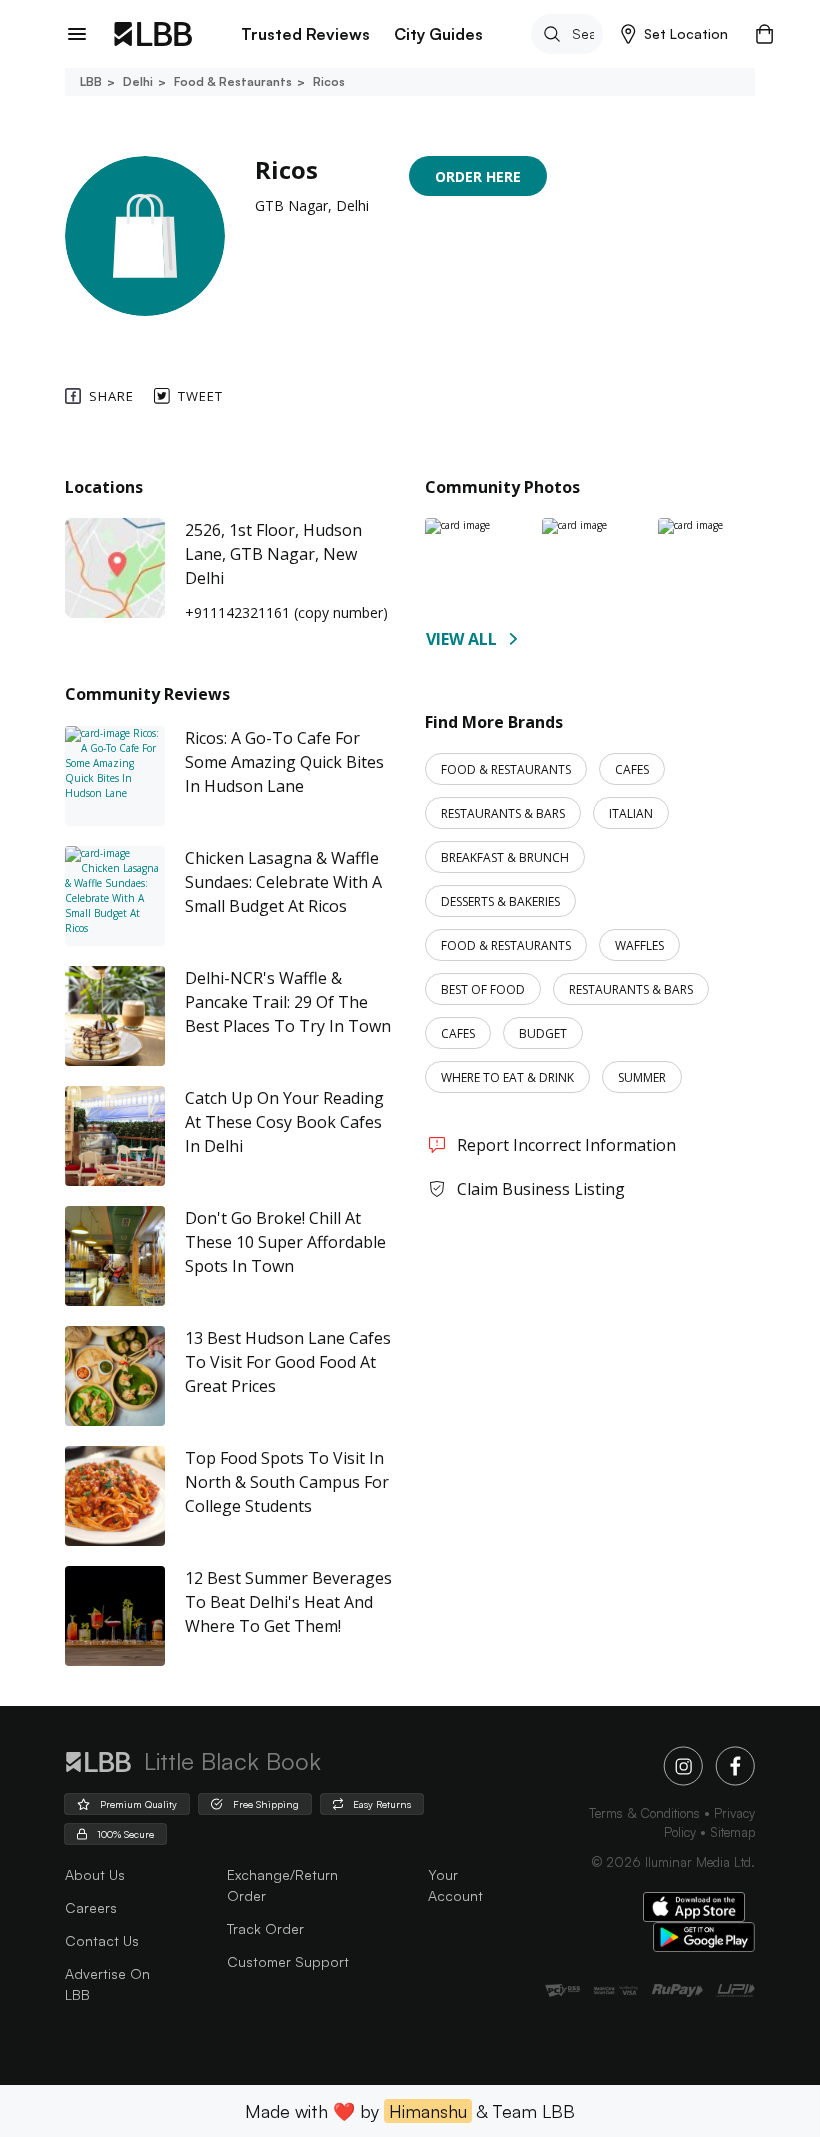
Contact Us (102, 1940)
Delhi (138, 81)
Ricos (329, 81)
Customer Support (288, 1961)
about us (95, 1874)
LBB (91, 81)
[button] (674, 34)
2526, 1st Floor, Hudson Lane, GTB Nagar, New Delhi (273, 554)
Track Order (265, 1928)
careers (91, 1907)
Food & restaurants (233, 81)
